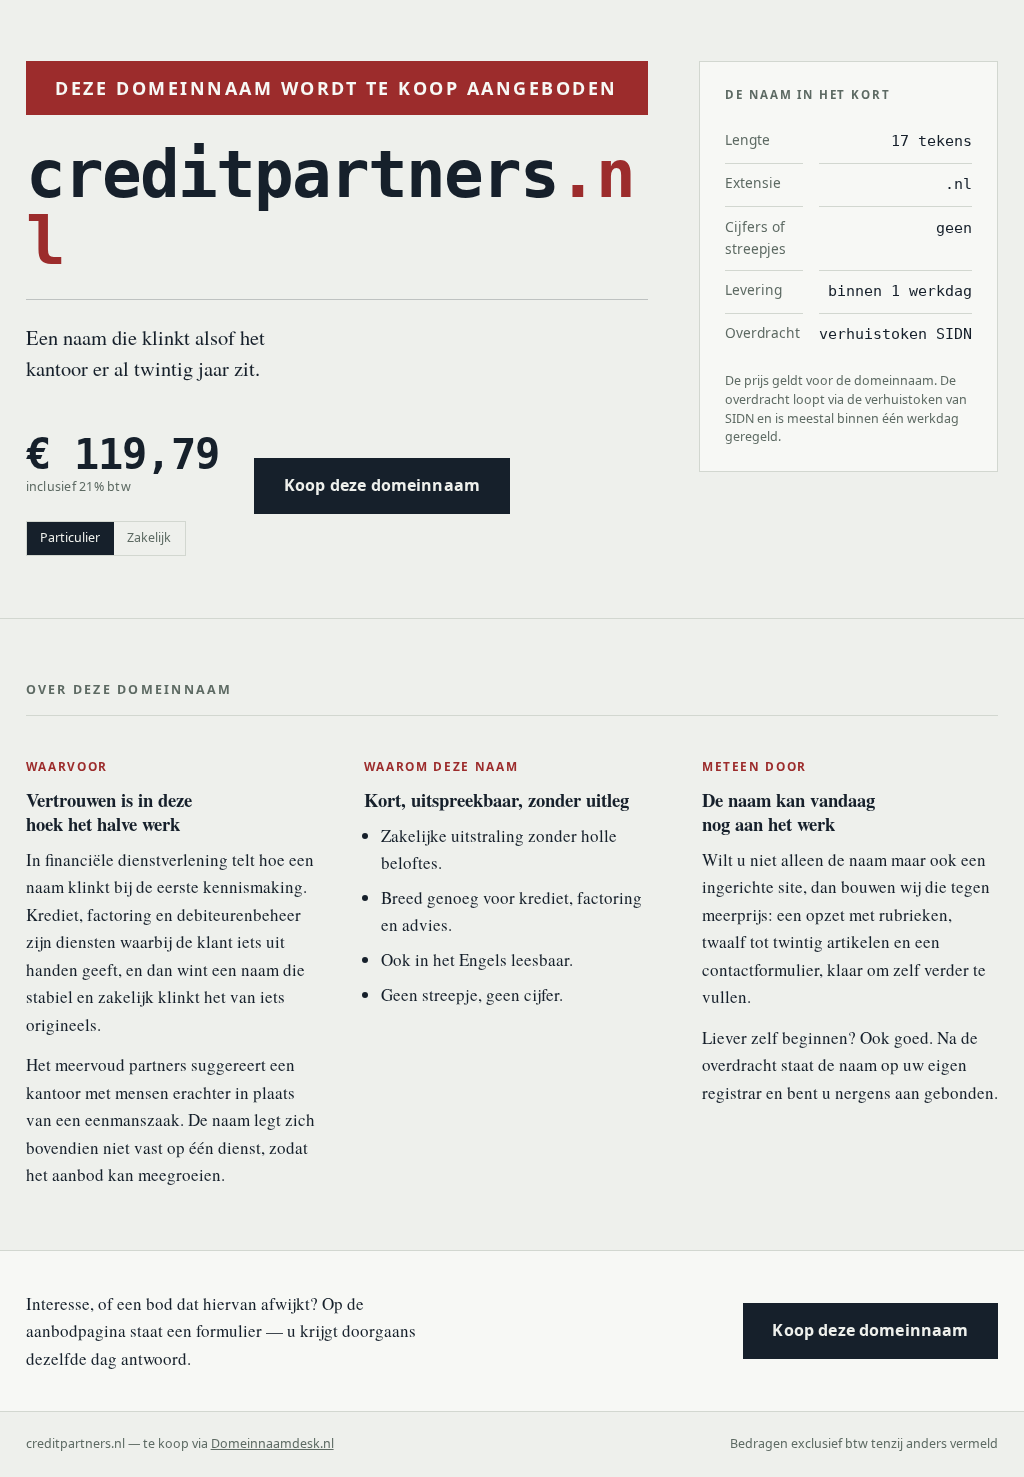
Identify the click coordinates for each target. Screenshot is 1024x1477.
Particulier (70, 537)
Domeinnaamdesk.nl (272, 1443)
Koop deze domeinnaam (382, 485)
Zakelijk (149, 537)
